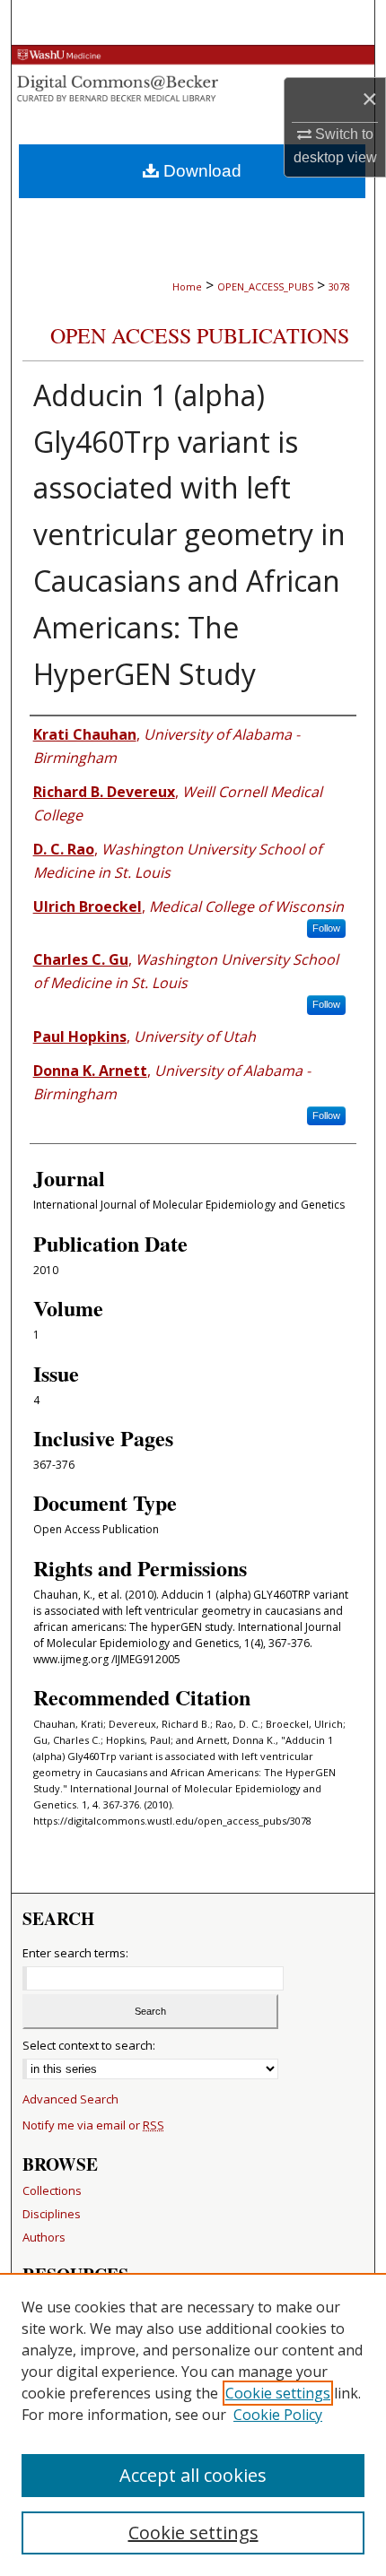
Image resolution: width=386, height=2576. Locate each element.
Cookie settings (278, 2393)
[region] (193, 2424)
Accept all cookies (193, 2475)
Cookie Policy (278, 2415)
